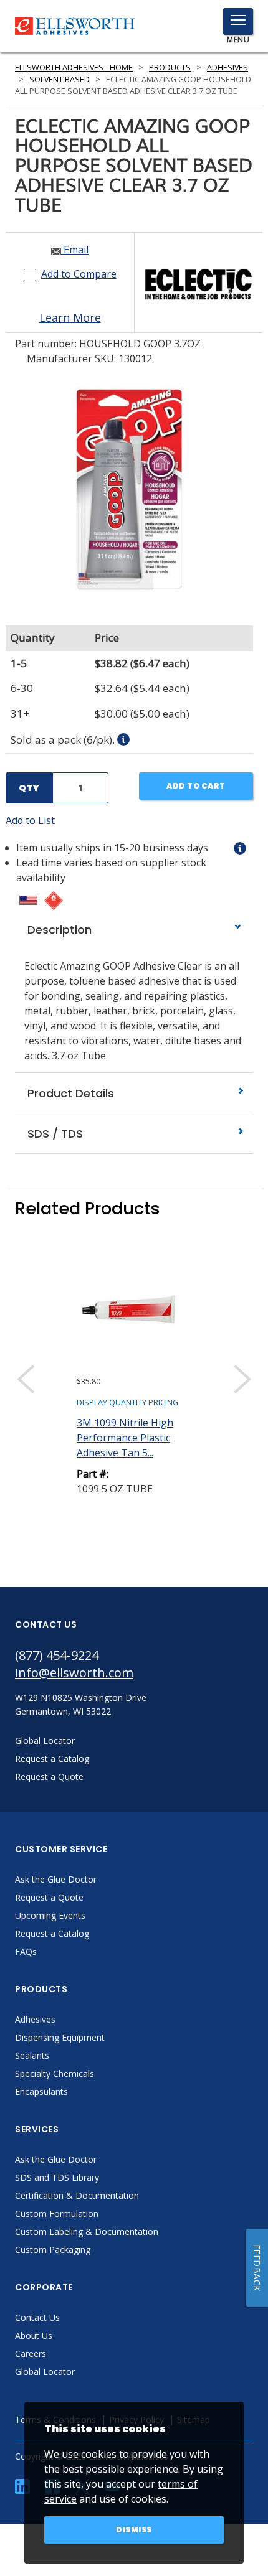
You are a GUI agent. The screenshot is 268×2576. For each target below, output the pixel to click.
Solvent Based (60, 79)
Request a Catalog (52, 1933)
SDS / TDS (54, 1134)
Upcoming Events (50, 1915)
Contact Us (37, 2317)
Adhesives (227, 68)
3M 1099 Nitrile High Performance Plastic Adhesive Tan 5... (125, 1438)
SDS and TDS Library (57, 2177)
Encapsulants (41, 2091)
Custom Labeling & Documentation (87, 2232)
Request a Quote (49, 1897)
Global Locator (45, 2372)
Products (170, 68)
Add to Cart (196, 786)
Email (75, 250)
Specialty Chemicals (55, 2073)
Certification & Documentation (77, 2195)
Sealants (32, 2055)
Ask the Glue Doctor (56, 1879)
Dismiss (134, 2530)
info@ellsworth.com (74, 1673)
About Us (34, 2335)
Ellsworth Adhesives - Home (74, 68)
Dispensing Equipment (60, 2037)
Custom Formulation (57, 2213)
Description (58, 930)
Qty (29, 788)
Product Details (69, 1093)
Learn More (70, 317)
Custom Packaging (53, 2250)
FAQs (26, 1951)
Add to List (30, 820)
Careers (31, 2354)
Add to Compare (79, 274)
